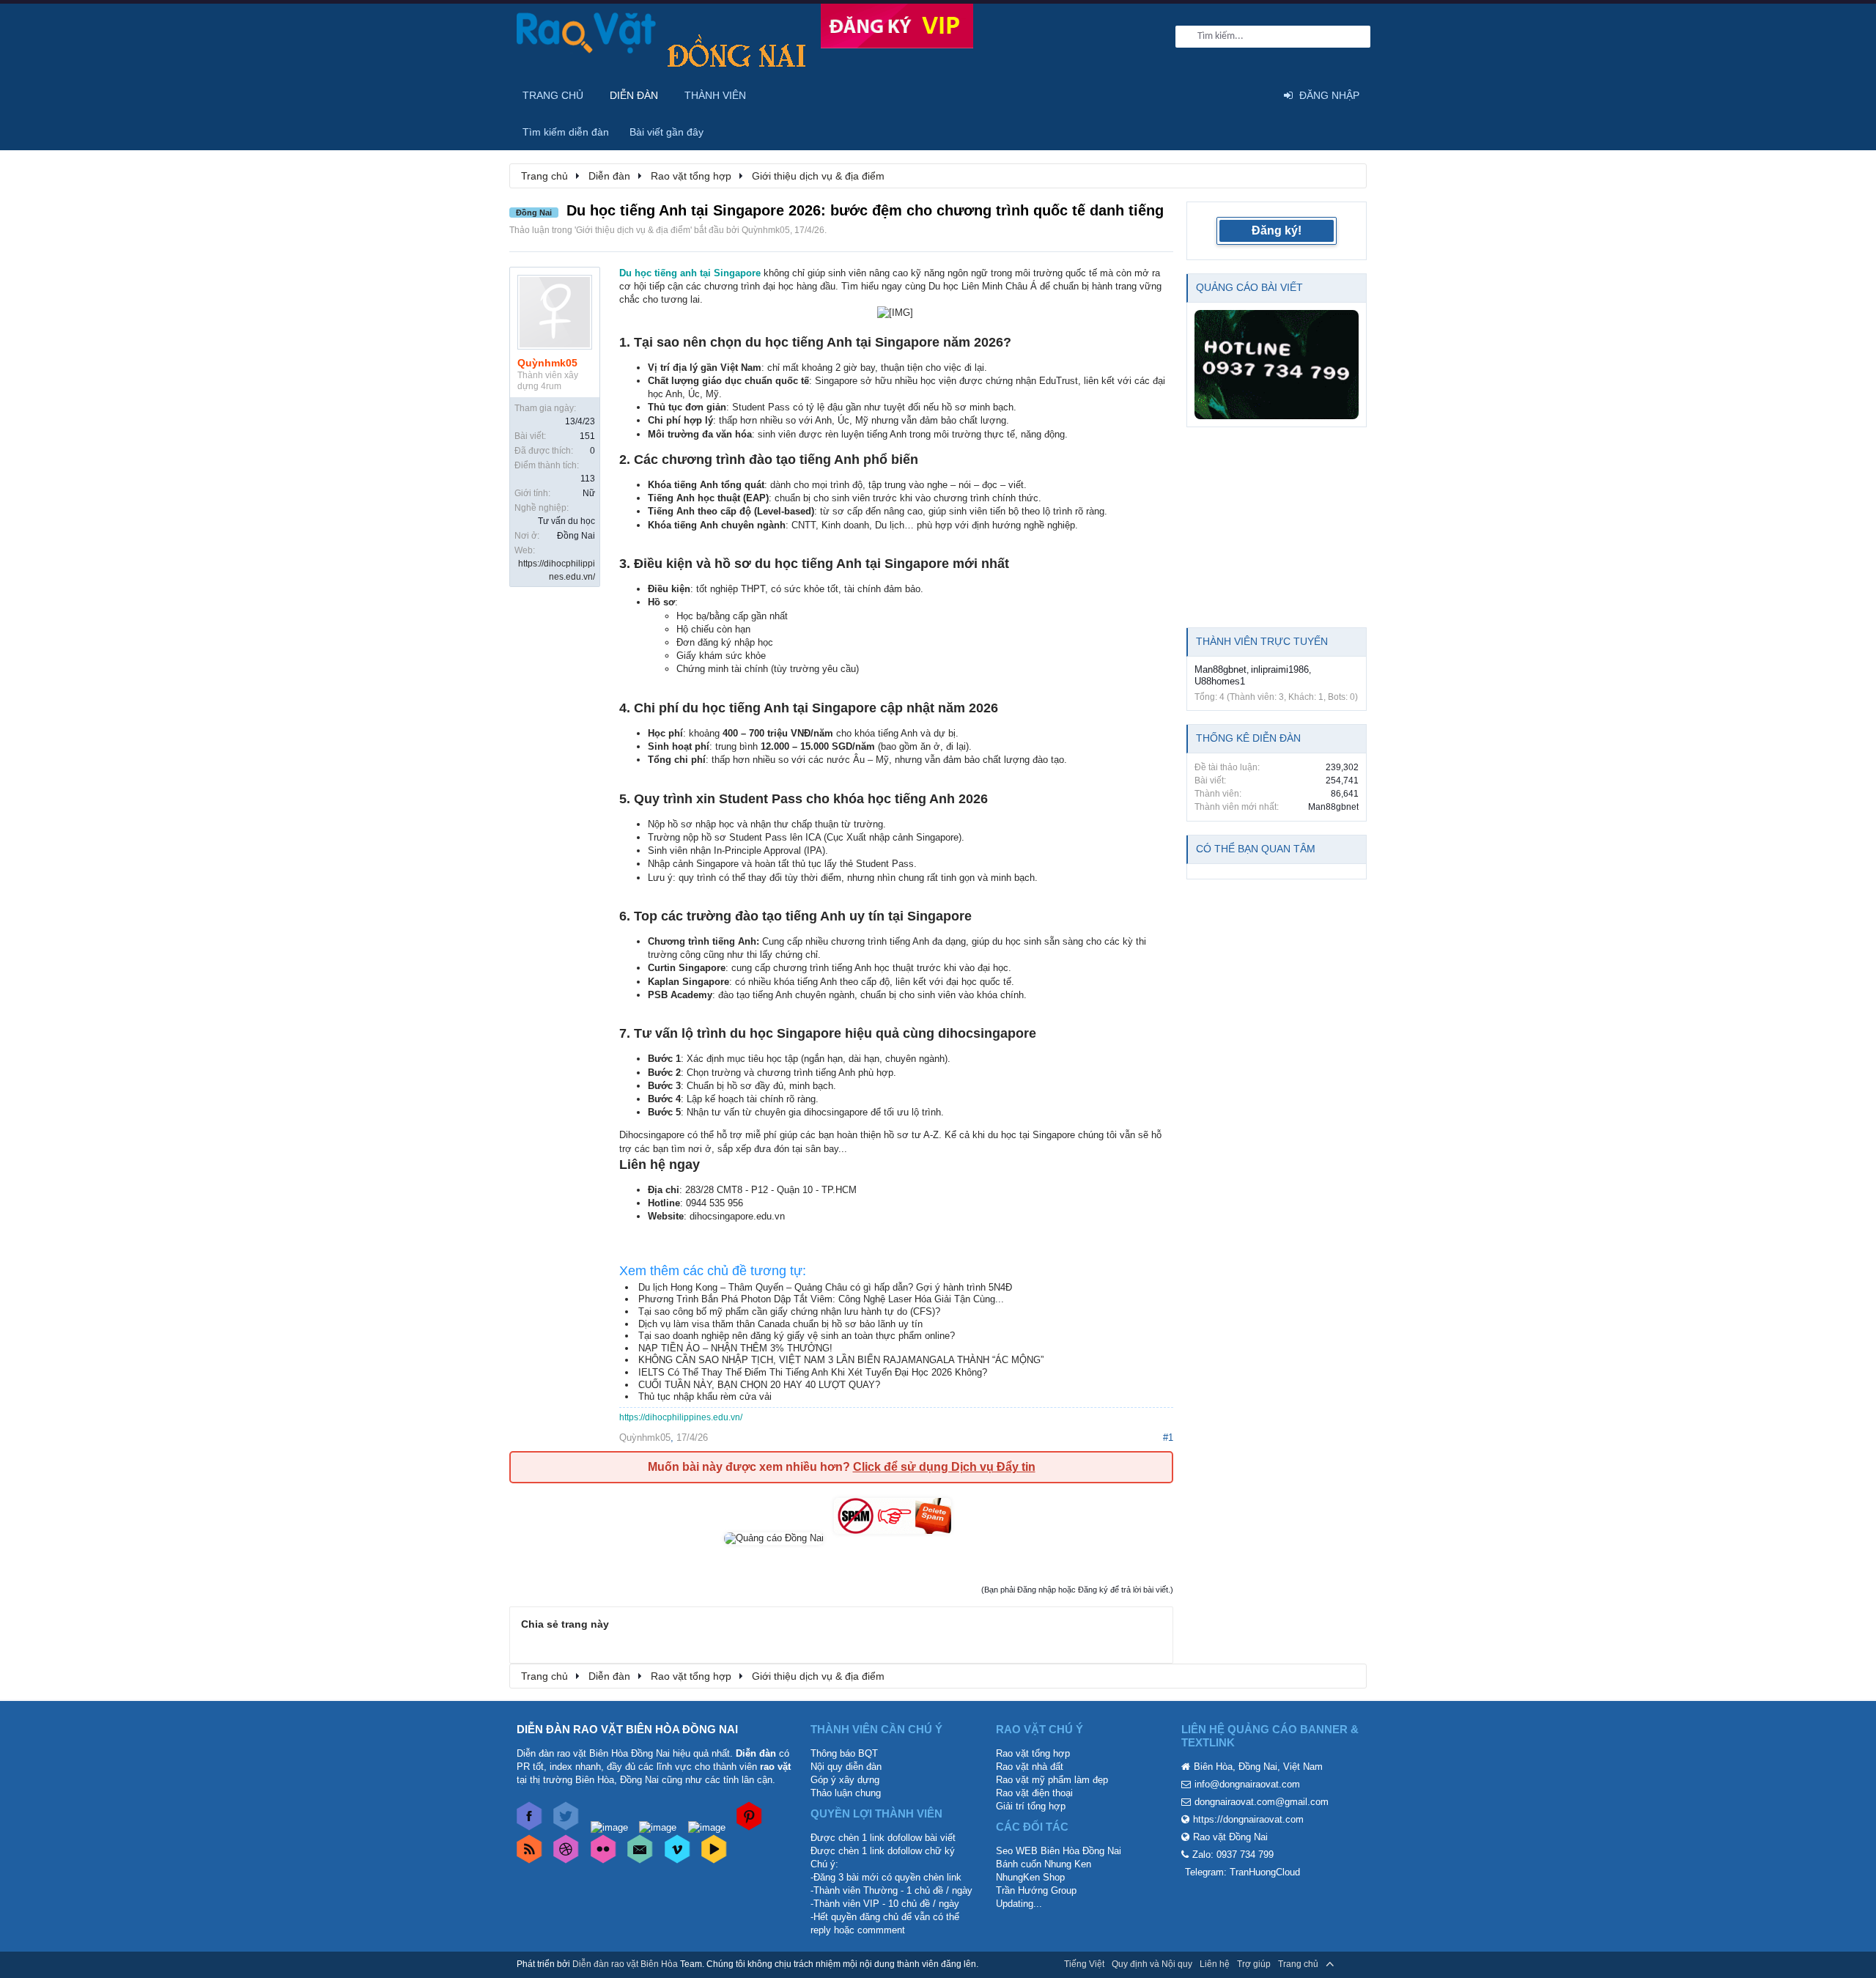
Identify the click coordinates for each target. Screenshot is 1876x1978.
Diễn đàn (634, 95)
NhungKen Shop (1030, 1877)
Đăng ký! (1277, 230)
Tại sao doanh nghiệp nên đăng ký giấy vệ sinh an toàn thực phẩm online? (797, 1336)
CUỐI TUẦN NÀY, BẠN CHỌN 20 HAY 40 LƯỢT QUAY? (759, 1385)
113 (588, 479)
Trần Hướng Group (1036, 1890)
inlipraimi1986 (1280, 669)
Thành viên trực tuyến (1262, 641)
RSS (1351, 1964)
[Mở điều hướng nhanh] (1348, 175)
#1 (1168, 1438)
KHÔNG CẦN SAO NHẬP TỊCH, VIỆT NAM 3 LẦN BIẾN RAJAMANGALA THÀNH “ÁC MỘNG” (841, 1360)
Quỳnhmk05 (766, 230)
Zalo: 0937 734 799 (1233, 1855)
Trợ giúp (1254, 1964)
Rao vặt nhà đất (1030, 1767)
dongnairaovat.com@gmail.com (1262, 1802)
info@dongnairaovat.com (1247, 1784)
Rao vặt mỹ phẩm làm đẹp (1052, 1780)
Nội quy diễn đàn (846, 1767)
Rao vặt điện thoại (1034, 1793)
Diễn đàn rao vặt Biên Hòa (625, 1964)
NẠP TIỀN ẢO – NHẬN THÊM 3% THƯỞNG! (735, 1348)
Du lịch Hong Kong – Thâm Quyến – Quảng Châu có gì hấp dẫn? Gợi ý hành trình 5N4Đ (825, 1287)
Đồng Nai (576, 536)
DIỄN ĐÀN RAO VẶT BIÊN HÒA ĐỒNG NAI (627, 1729)
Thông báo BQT (844, 1753)
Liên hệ (1215, 1964)
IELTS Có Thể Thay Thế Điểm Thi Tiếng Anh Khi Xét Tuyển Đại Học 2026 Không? (813, 1372)
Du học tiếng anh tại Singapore (690, 273)
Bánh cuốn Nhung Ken (1044, 1864)
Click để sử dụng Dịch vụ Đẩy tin (944, 1467)
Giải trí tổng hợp (1031, 1806)
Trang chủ (553, 95)
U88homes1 (1220, 681)
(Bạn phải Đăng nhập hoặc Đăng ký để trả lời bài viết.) (1077, 1590)
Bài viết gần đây (666, 132)
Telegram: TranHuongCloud (1242, 1872)
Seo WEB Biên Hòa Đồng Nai (1059, 1851)
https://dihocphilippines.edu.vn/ (681, 1417)
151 (587, 436)
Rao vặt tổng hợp (1033, 1753)
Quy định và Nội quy (1152, 1964)
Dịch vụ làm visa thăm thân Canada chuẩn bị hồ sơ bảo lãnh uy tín (780, 1324)
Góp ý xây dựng (845, 1780)
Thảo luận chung (846, 1793)
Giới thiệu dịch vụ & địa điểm (633, 230)
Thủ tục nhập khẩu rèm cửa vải (705, 1396)
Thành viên (715, 95)
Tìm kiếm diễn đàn (566, 132)
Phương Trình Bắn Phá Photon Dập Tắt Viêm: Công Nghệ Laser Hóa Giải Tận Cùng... (821, 1299)
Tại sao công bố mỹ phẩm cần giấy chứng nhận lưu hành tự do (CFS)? (789, 1311)
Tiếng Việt (1084, 1964)
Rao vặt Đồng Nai (1230, 1837)
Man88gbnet (1220, 669)
